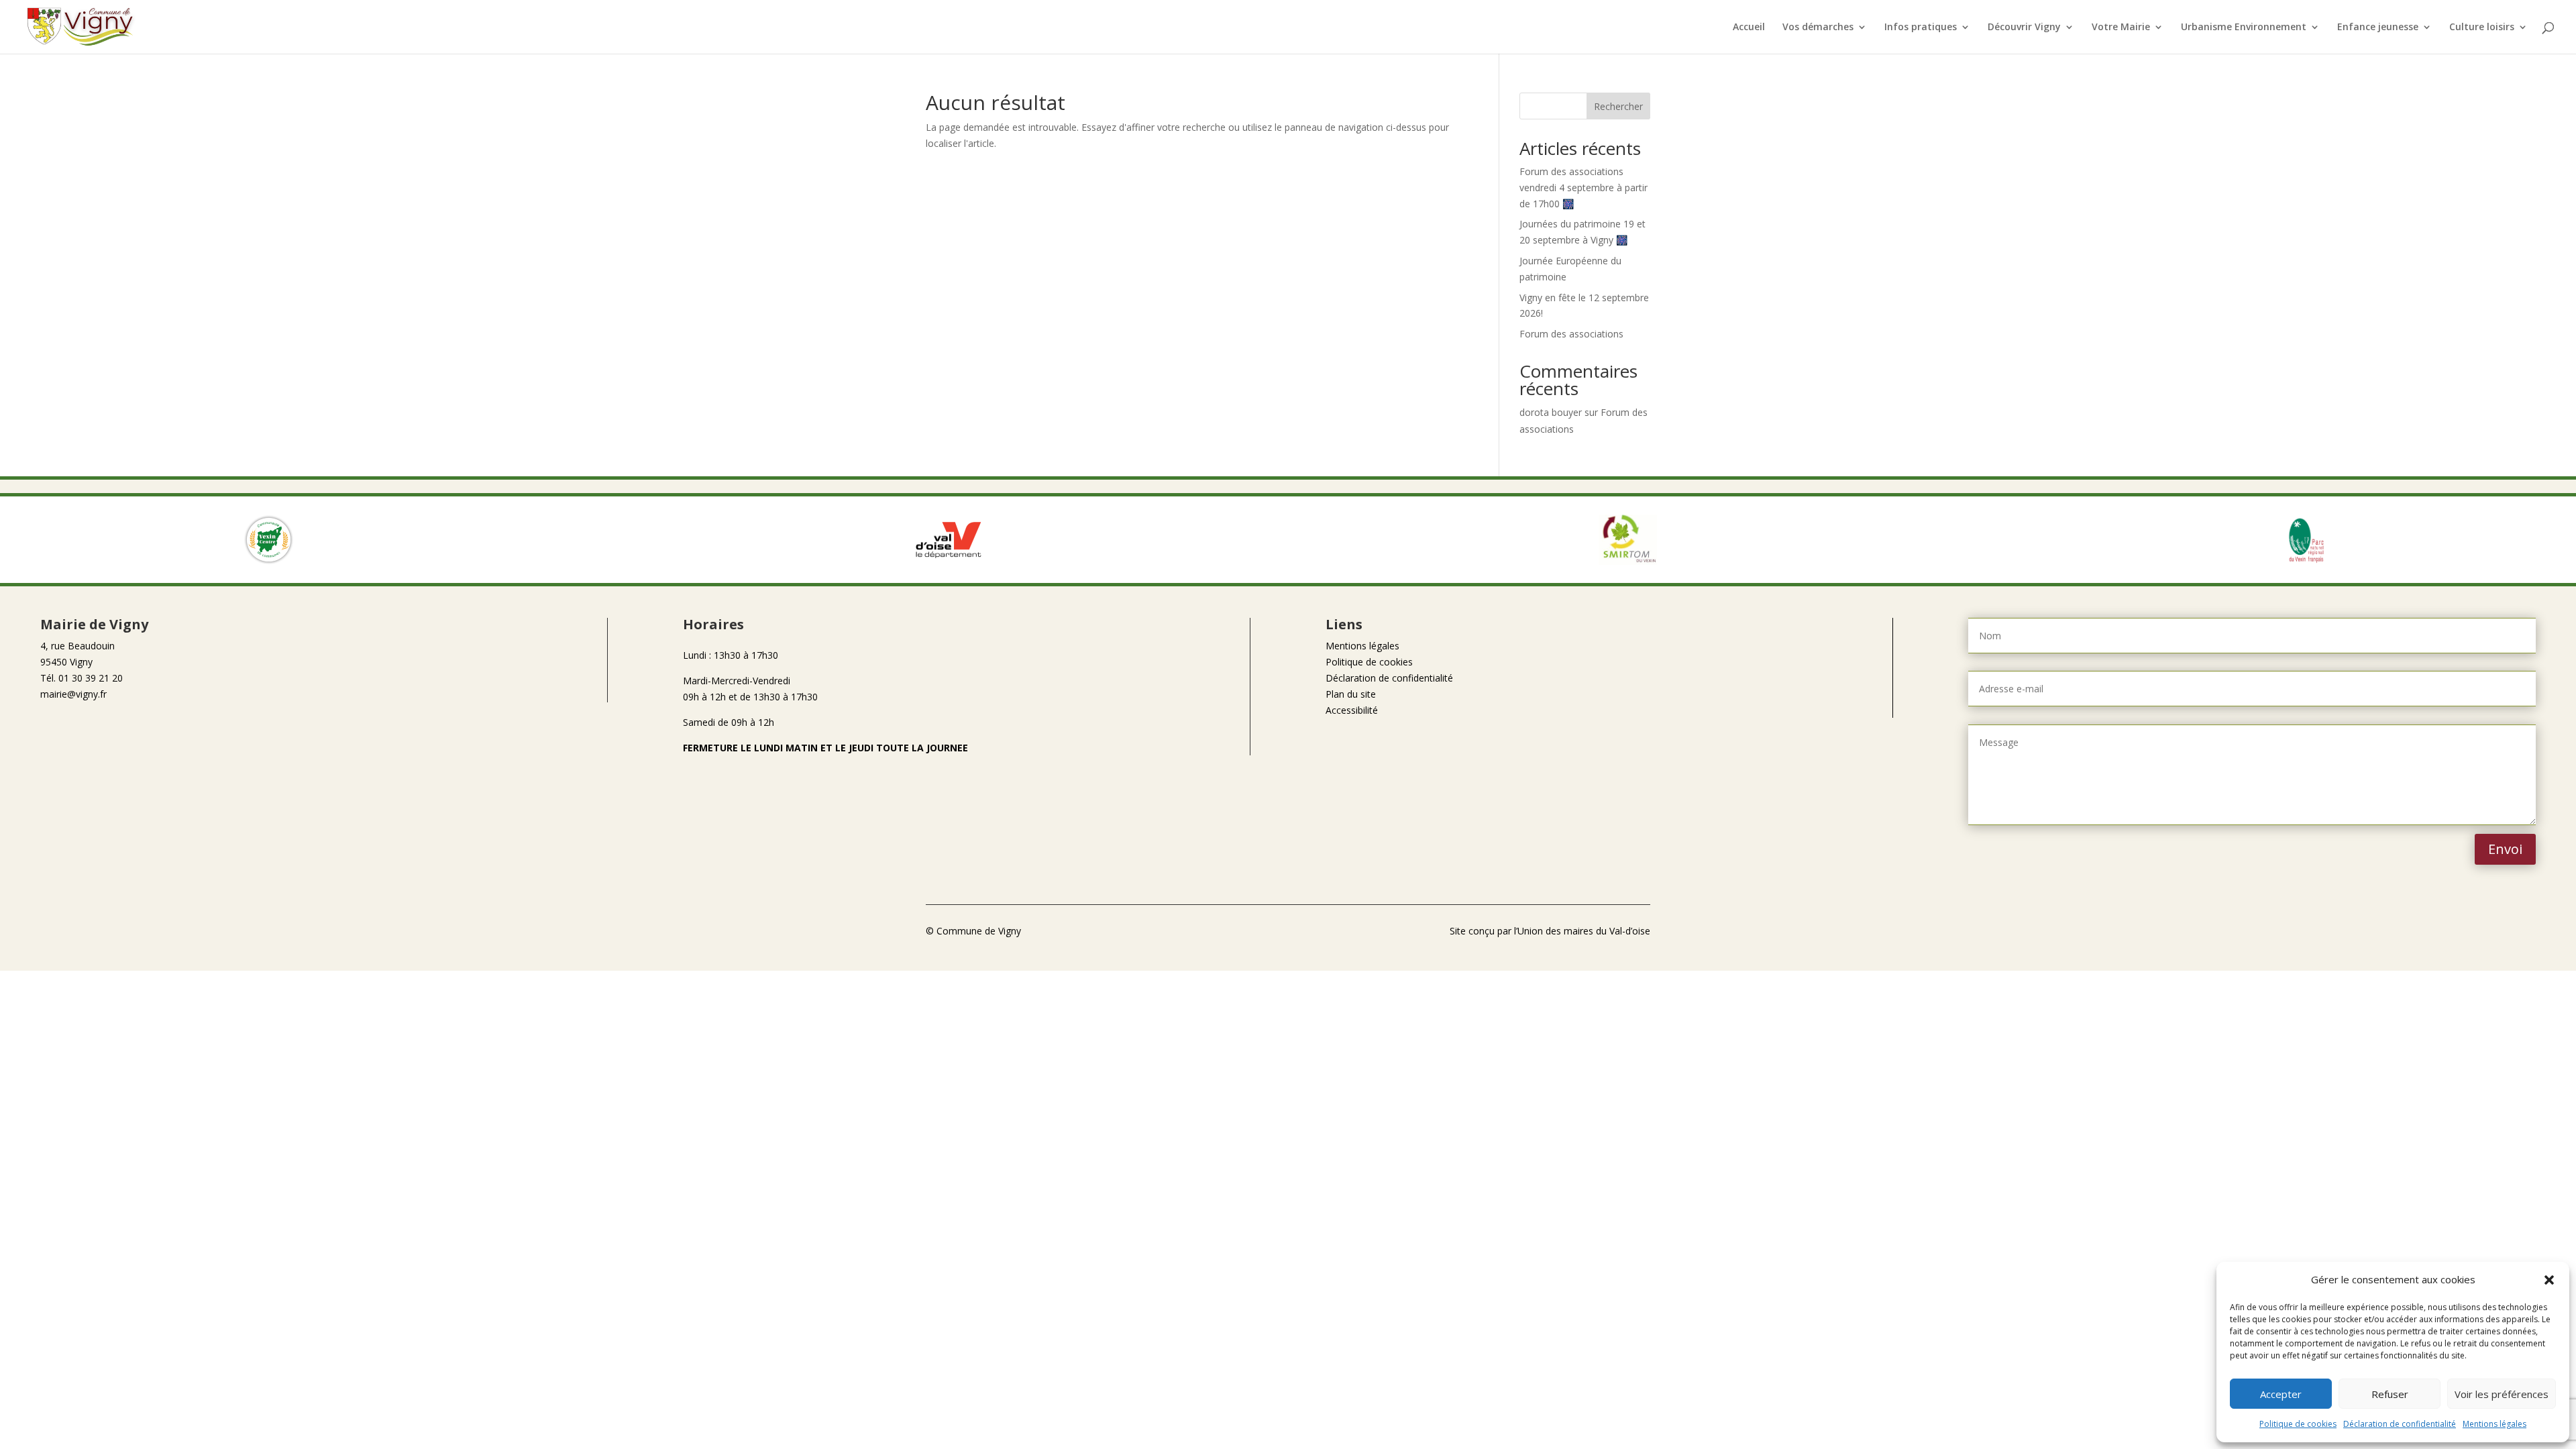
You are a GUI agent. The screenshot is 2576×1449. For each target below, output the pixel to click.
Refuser (2390, 1394)
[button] (2549, 1280)
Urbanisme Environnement (2244, 28)
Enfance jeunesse (2378, 28)
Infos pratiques (1921, 28)
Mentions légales (2494, 1424)
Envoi (2505, 849)
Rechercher (1618, 106)
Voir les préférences (2502, 1394)
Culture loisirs (2482, 28)
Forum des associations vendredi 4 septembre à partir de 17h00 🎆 (1584, 187)
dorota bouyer (1551, 412)
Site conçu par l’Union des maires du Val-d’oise (1550, 931)
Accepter (2281, 1394)
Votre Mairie (2121, 28)
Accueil (1749, 28)
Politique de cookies (2298, 1424)
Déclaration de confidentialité (2400, 1424)
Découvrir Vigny (2024, 28)
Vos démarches (1818, 28)
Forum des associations (1571, 334)
